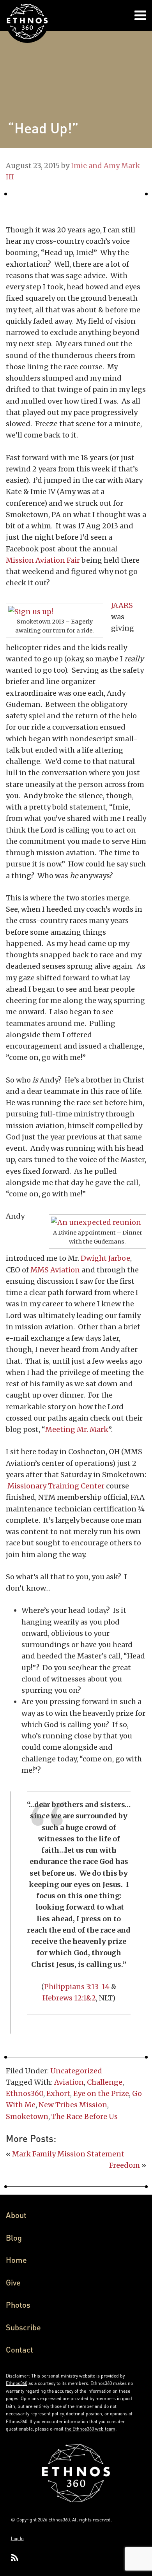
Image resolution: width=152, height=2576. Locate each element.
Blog (14, 2238)
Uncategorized (76, 2071)
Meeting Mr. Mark (77, 1429)
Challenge (105, 2082)
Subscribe (23, 2327)
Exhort (58, 2093)
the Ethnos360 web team (90, 2429)
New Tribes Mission (73, 2105)
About (16, 2215)
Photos (18, 2305)
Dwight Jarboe (105, 1258)
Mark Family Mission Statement (68, 2154)
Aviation (69, 2082)
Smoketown (27, 2116)
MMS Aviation (55, 1270)
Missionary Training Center (57, 1486)
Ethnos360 (25, 2093)
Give (13, 2282)
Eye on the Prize (101, 2093)
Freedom (125, 2165)
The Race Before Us (85, 2116)
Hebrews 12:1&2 (69, 1998)
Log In (17, 2538)
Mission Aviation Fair (43, 560)
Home (16, 2260)
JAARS (122, 605)
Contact (19, 2349)
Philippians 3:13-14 (77, 1987)
